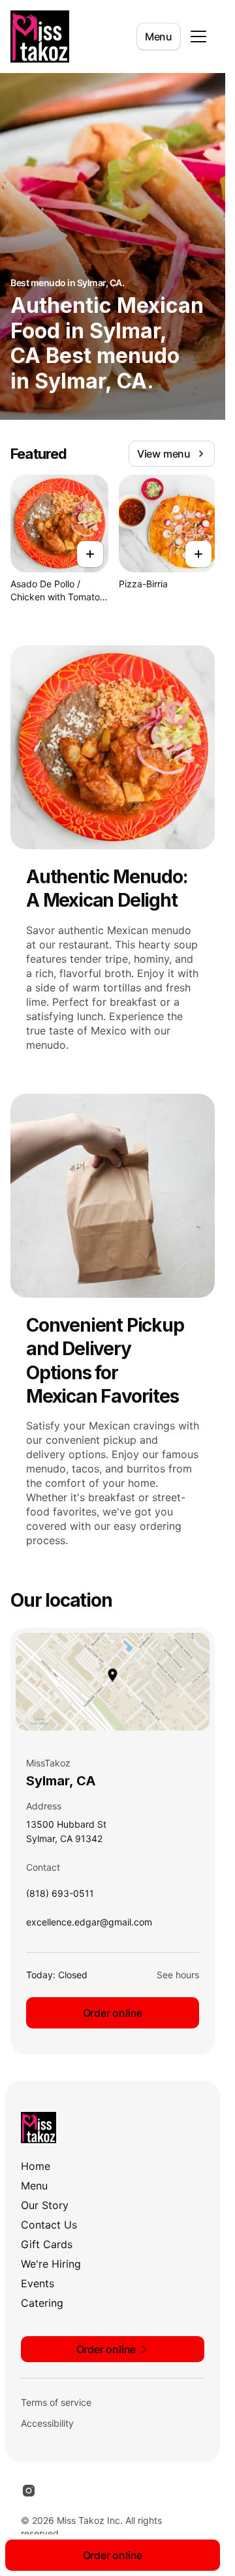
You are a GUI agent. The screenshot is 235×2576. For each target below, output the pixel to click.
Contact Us (49, 2225)
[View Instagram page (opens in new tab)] (29, 2491)
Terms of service (56, 2402)
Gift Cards (47, 2244)
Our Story (45, 2205)
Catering (42, 2303)
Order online (113, 2013)
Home (36, 2166)
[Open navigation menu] (198, 37)
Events (38, 2283)
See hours (178, 1975)
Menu (159, 37)
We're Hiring (51, 2264)
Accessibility (47, 2423)
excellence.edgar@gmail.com (89, 1925)
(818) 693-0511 (60, 1896)
